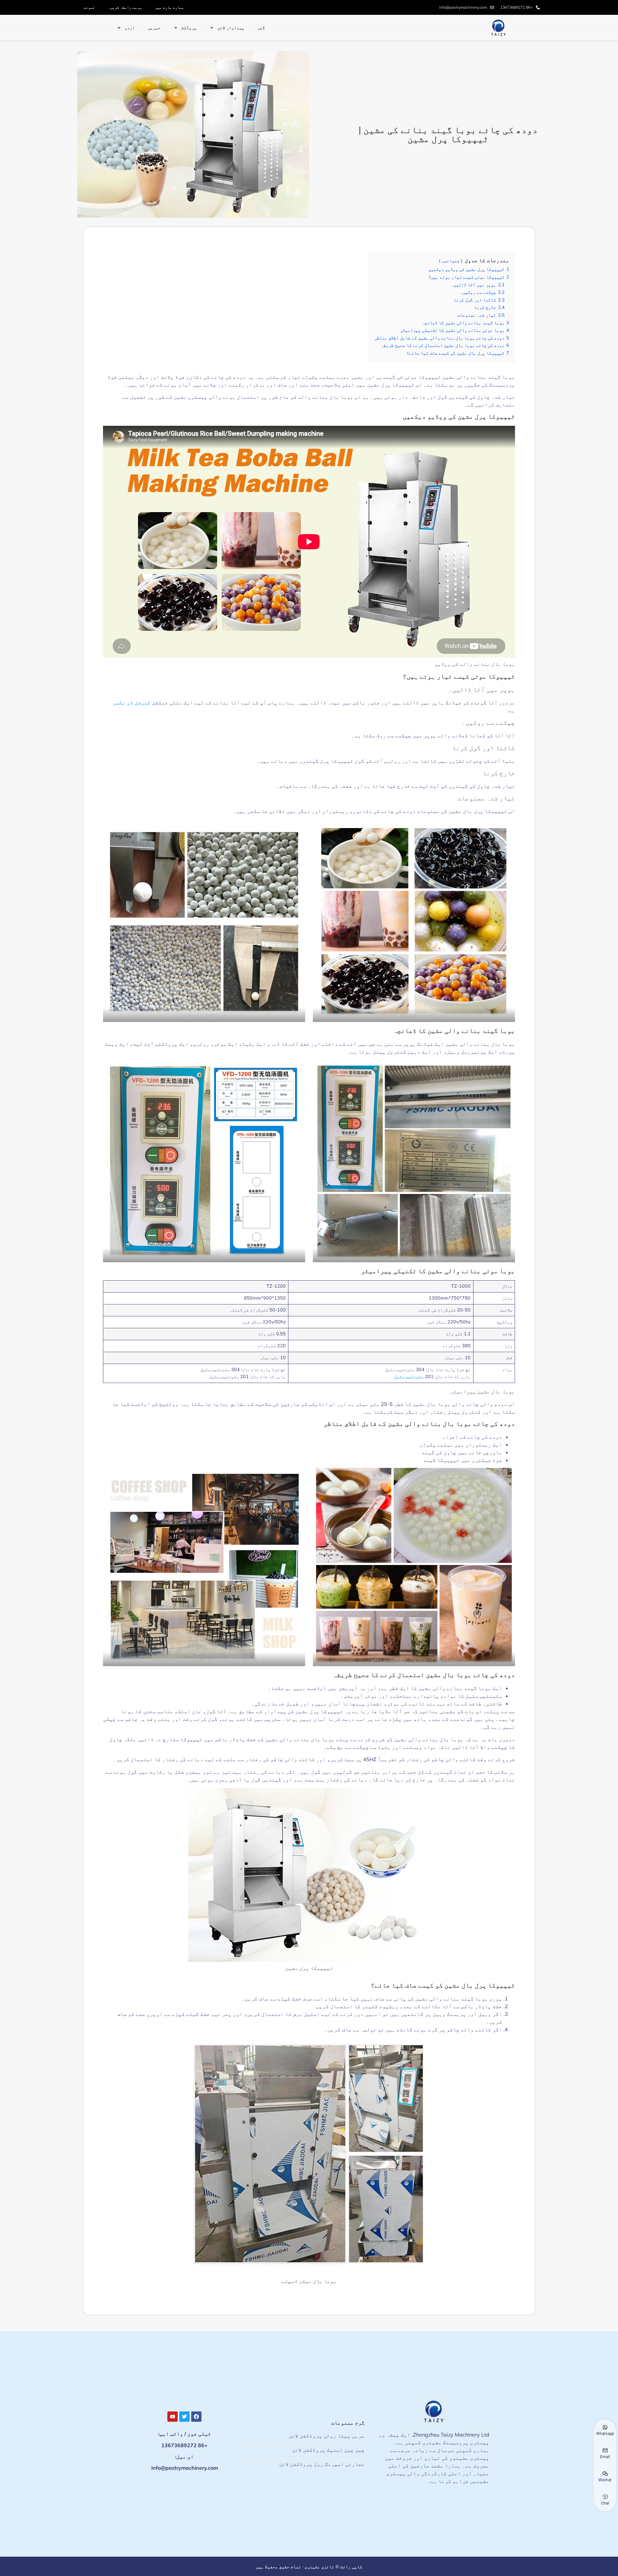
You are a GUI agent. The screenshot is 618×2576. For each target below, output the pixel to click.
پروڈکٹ (189, 28)
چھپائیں (451, 261)
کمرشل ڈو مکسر (132, 702)
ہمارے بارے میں (170, 7)
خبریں (154, 28)
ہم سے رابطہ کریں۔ (125, 7)
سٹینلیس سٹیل (409, 1377)
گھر (261, 28)
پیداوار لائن (231, 28)
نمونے (89, 7)
